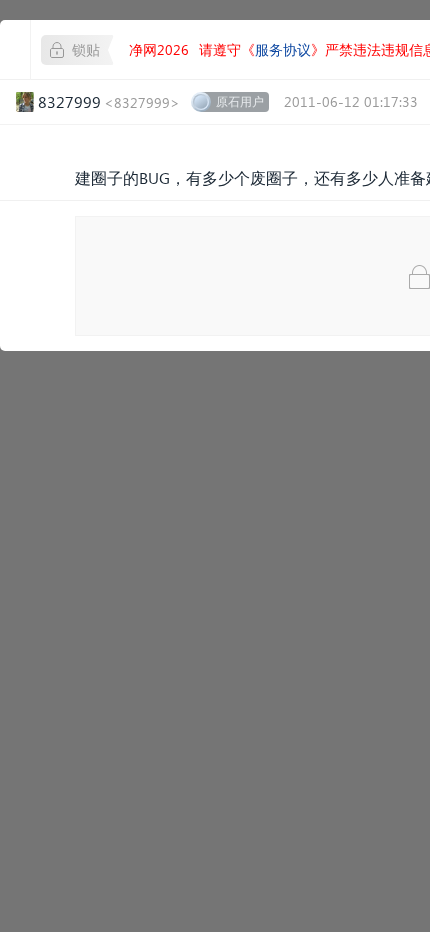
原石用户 (240, 101)
